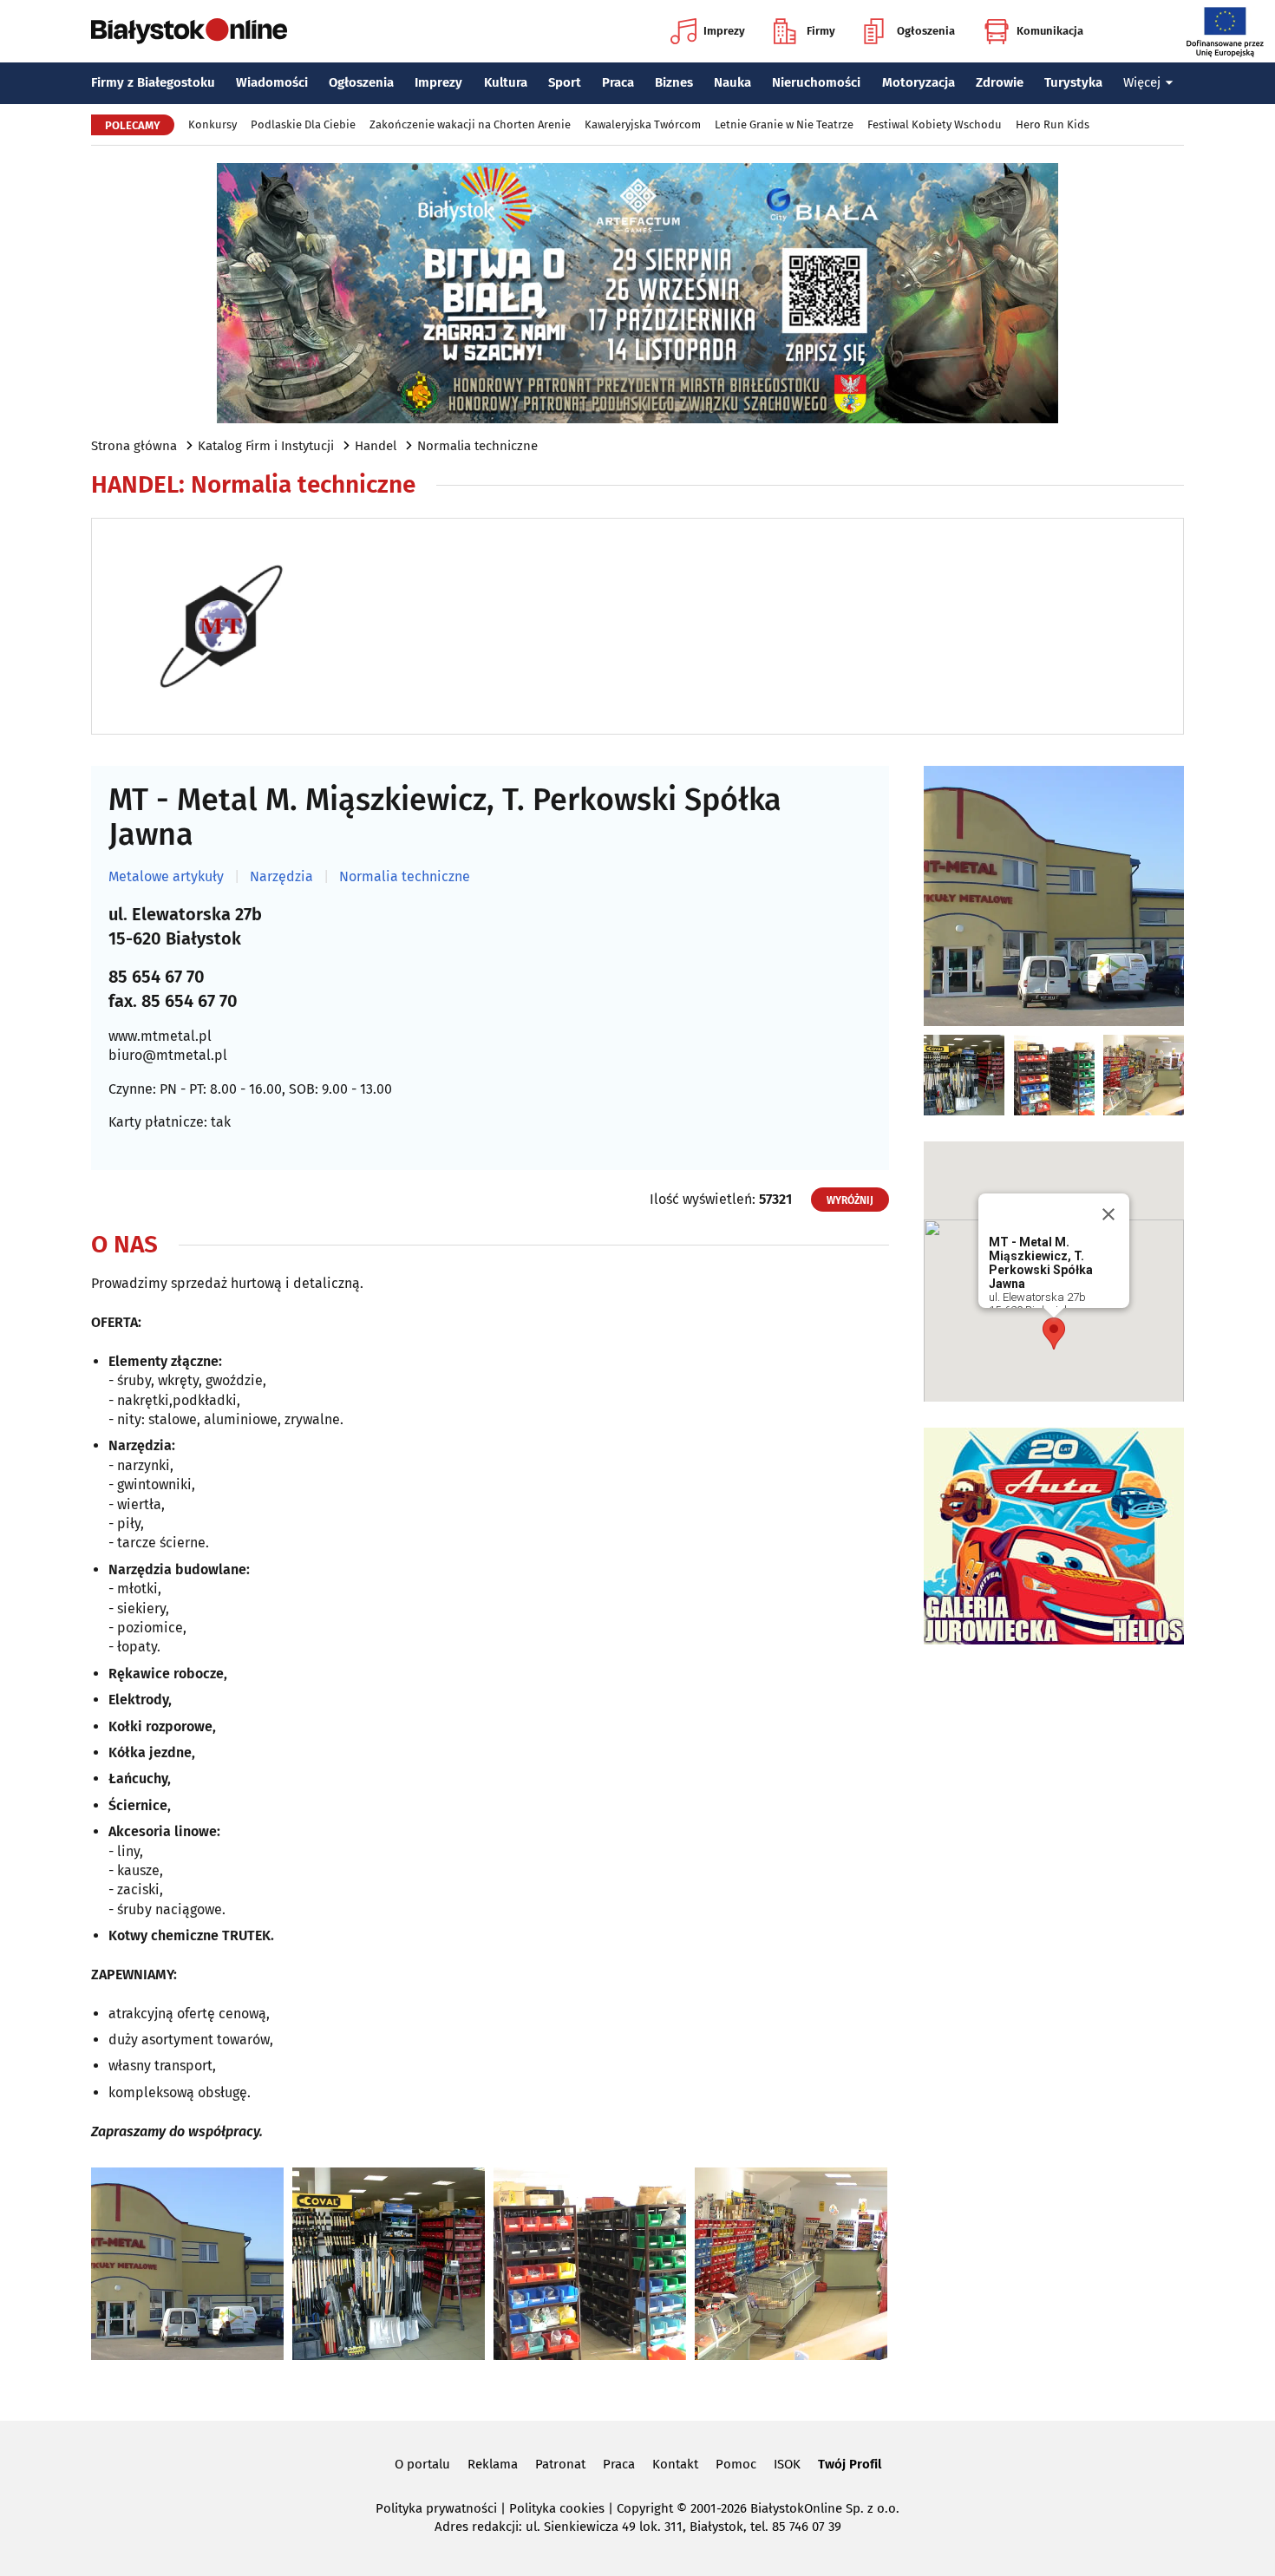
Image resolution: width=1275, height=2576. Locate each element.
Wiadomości (272, 82)
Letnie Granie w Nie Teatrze (784, 124)
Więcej (1142, 82)
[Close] (1108, 1214)
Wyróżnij (850, 1200)
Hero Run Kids (1053, 124)
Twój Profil (850, 2464)
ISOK (787, 2464)
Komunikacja (1050, 31)
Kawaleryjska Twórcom (643, 124)
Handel (376, 446)
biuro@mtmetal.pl (168, 1055)
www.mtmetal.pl (160, 1036)
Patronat (560, 2464)
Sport (565, 82)
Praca (618, 82)
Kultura (506, 82)
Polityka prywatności (436, 2508)
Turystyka (1073, 82)
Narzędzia (281, 877)
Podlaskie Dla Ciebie (303, 124)
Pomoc (736, 2464)
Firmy (821, 31)
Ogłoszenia (926, 31)
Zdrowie (1000, 82)
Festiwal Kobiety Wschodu (935, 124)
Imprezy (724, 31)
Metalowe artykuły (166, 877)
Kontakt (675, 2464)
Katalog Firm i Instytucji (266, 446)
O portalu (422, 2464)
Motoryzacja (919, 82)
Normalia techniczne (477, 446)
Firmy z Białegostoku (153, 82)
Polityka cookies (557, 2508)
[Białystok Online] (189, 31)
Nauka (732, 82)
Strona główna (134, 446)
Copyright (645, 2508)
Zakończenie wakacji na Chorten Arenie (470, 124)
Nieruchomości (816, 82)
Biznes (674, 82)
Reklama (493, 2464)
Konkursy (212, 124)
